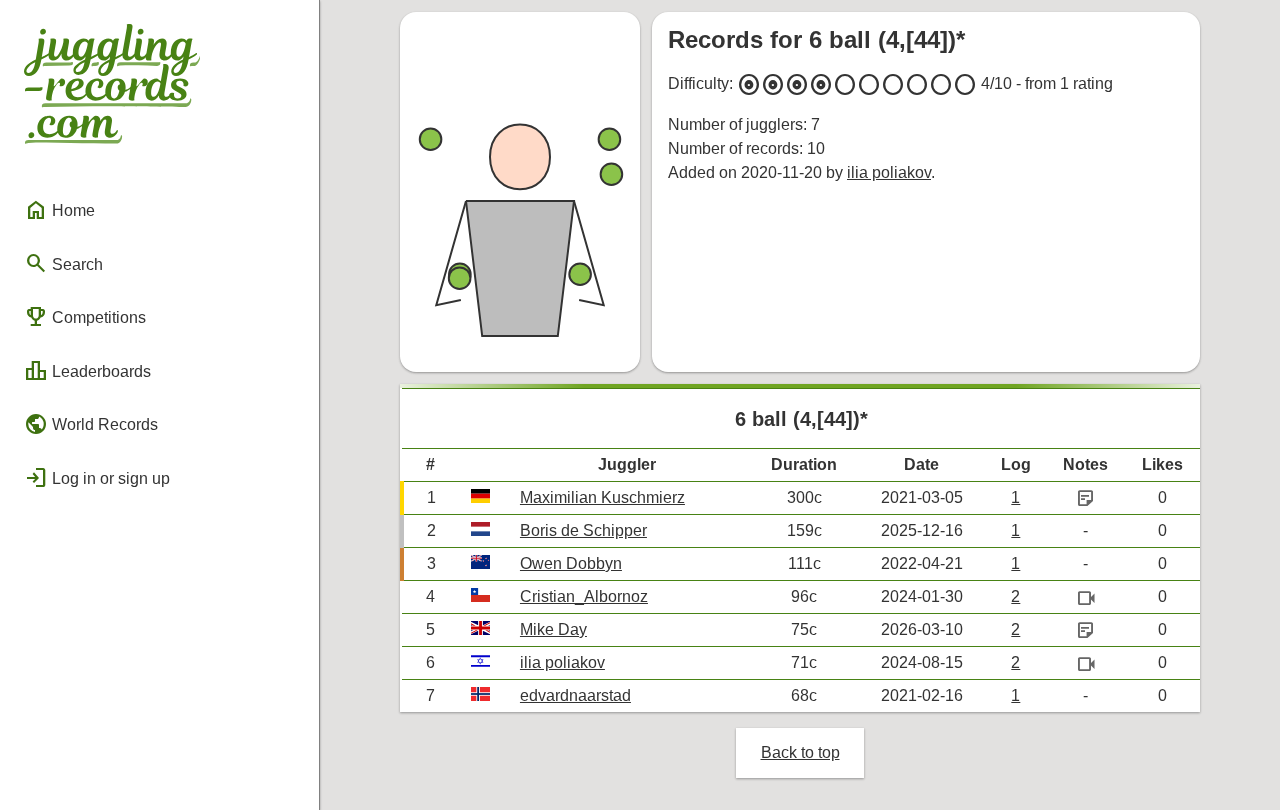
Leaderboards (87, 371)
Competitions (85, 317)
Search (63, 263)
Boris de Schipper (583, 530)
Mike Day (553, 629)
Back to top (800, 752)
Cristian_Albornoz (584, 596)
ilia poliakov (889, 172)
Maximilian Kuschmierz (602, 497)
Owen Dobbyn (571, 563)
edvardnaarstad (575, 695)
